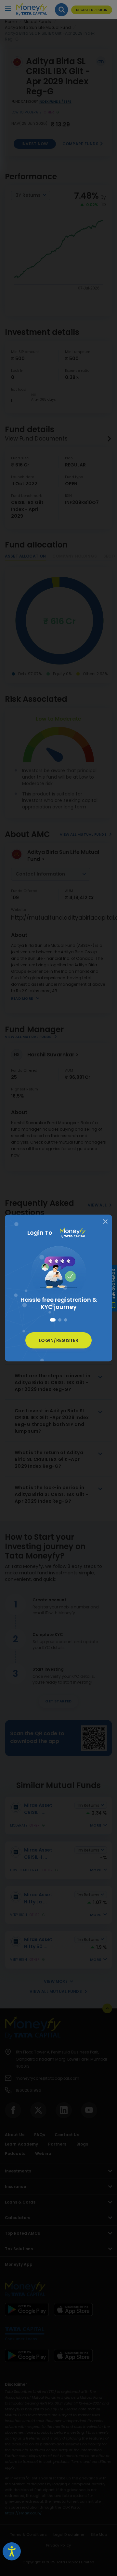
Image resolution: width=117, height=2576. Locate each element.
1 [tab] (51, 1320)
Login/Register (58, 1340)
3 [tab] (66, 1320)
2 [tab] (58, 1320)
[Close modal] (105, 1222)
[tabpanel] (58, 1276)
